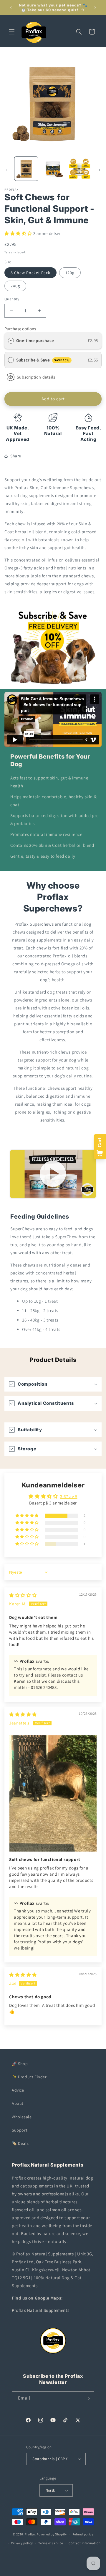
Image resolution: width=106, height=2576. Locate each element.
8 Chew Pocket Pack (30, 273)
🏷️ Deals (20, 2143)
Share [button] (16, 456)
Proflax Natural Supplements (40, 2310)
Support (20, 2130)
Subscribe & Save (43, 360)
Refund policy (83, 2534)
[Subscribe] (87, 2398)
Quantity (12, 299)
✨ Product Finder (29, 2077)
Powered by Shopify (52, 2534)
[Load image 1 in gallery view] (26, 169)
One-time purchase (35, 340)
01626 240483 (44, 1687)
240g (15, 286)
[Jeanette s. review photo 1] (53, 1793)
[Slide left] (6, 170)
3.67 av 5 (69, 1496)
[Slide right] (100, 170)
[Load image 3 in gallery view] (79, 169)
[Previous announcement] (11, 8)
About (18, 2103)
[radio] (11, 341)
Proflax (30, 2534)
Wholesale (22, 2117)
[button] (12, 32)
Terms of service (51, 2543)
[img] (23, 1595)
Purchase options (20, 329)
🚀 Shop (20, 2064)
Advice (18, 2090)
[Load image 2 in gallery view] (53, 169)
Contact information (85, 2543)
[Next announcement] (95, 8)
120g (70, 273)
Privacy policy (22, 2543)
